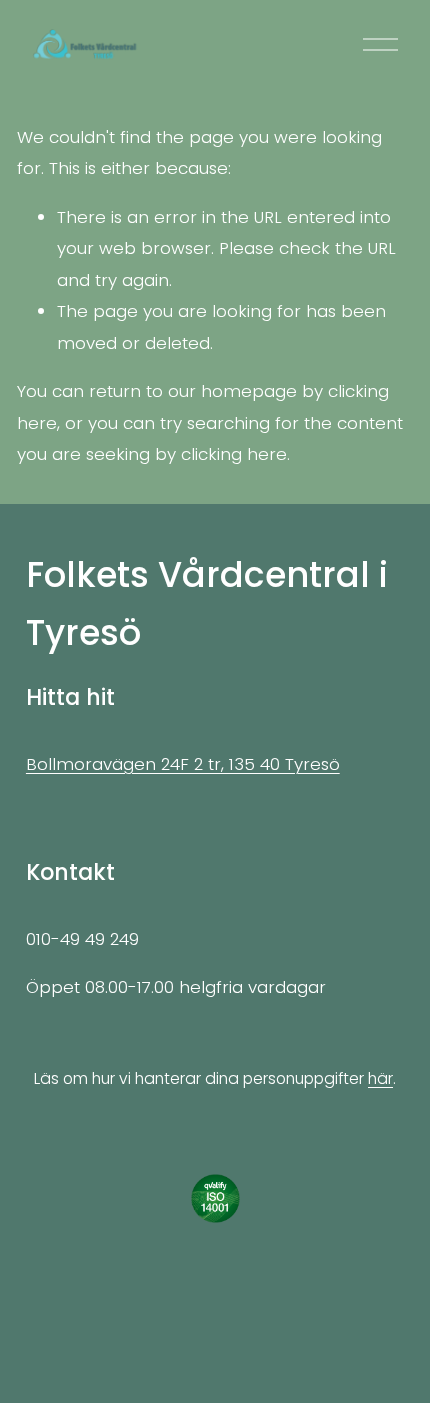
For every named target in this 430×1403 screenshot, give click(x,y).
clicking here (234, 454)
